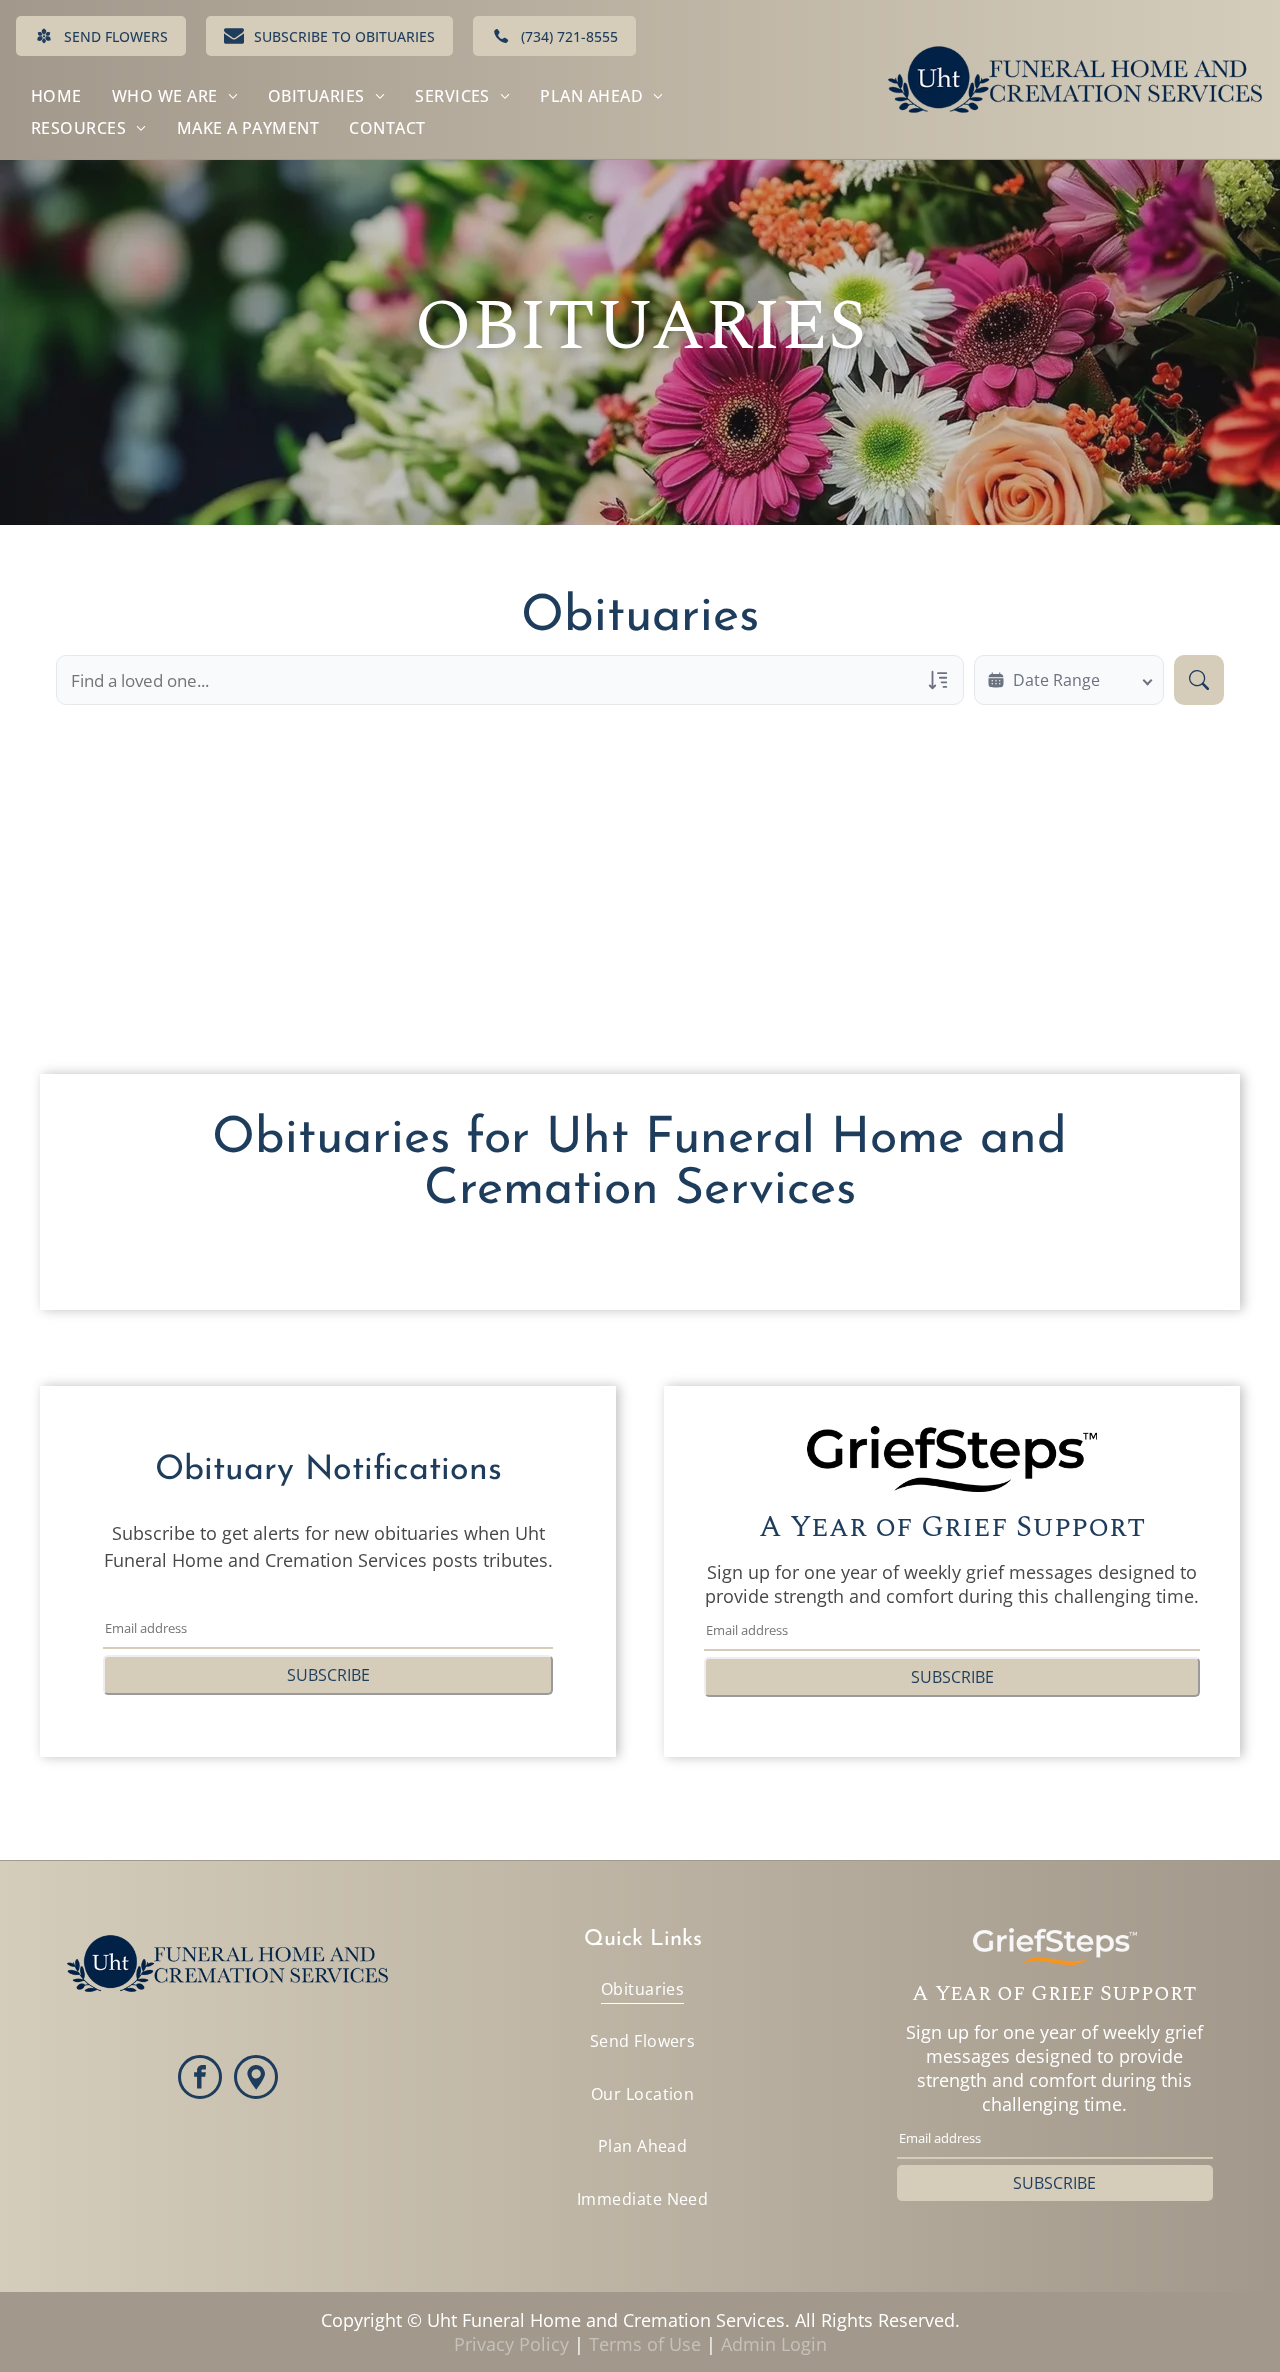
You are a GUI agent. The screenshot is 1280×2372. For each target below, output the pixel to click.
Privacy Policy (511, 2344)
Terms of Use (645, 2344)
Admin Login (774, 2344)
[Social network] (256, 2079)
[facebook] (200, 2079)
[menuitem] (56, 95)
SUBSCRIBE (328, 1675)
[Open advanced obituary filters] (938, 680)
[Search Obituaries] (1199, 680)
